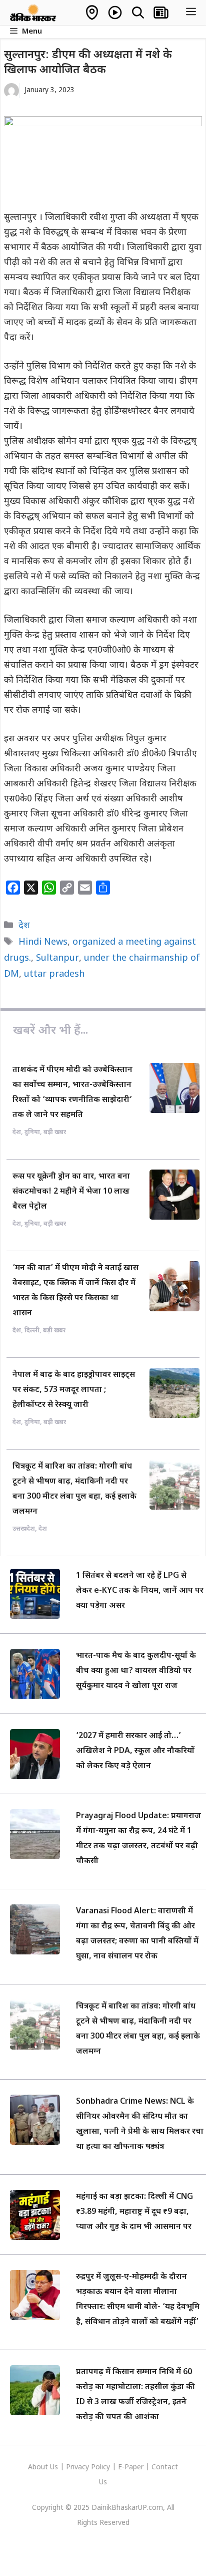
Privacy (78, 2468)
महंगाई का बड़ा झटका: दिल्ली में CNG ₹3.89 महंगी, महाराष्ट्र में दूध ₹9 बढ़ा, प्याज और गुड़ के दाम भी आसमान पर (134, 2212)
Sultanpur (57, 958)
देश (24, 926)
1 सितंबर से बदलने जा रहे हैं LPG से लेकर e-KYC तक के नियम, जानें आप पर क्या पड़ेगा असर (140, 1591)
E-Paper (131, 2468)
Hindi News (43, 942)
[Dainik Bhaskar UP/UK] (33, 13)
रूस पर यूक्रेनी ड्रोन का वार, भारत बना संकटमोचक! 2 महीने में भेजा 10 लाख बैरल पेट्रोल (71, 1192)
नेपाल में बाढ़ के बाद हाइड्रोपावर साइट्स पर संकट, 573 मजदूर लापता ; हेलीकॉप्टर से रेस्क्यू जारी (74, 1390)
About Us (44, 2468)
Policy (100, 2468)
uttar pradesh (54, 974)
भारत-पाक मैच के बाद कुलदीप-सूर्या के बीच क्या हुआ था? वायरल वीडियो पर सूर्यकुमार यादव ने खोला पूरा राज (136, 1671)
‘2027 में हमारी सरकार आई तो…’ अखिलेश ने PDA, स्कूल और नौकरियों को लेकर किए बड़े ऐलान (135, 1751)
